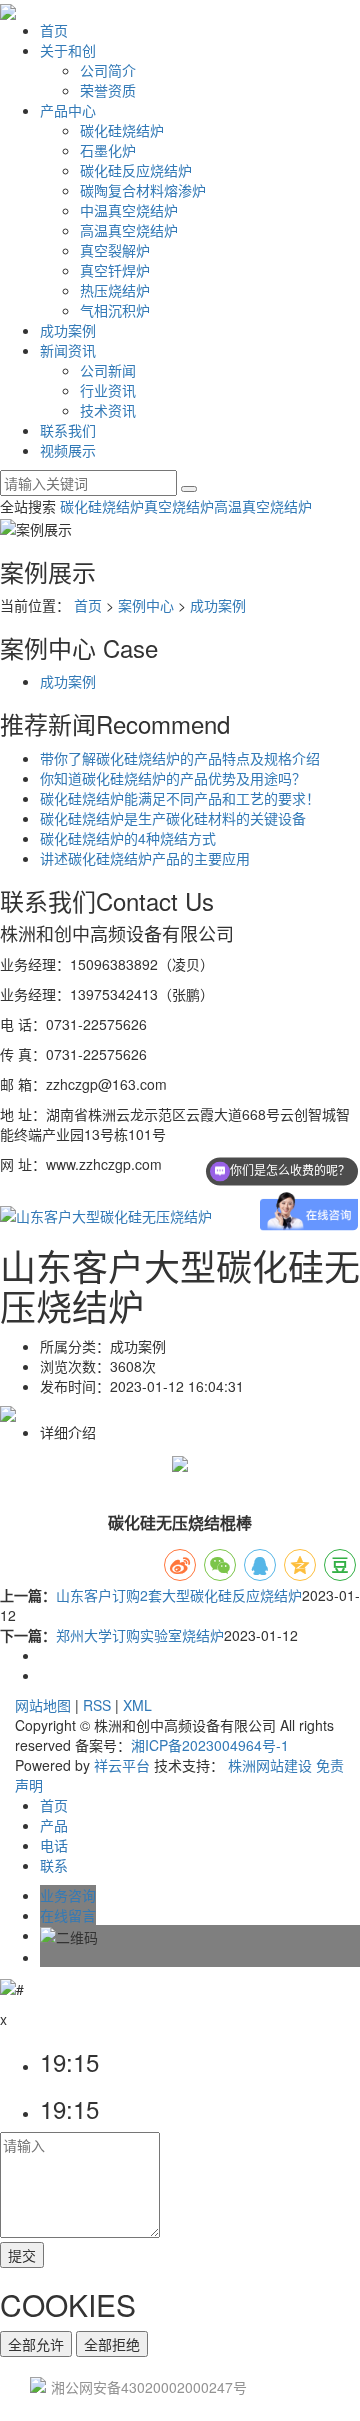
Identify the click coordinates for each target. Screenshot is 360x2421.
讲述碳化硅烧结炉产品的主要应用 (145, 858)
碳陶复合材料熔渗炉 (143, 190)
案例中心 (146, 605)
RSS (97, 1705)
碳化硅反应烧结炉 (136, 170)
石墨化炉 (108, 150)
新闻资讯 (68, 350)
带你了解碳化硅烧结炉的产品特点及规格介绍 (180, 758)
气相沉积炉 (115, 310)
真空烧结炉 (179, 506)
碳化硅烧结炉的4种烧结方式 (128, 838)
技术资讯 (108, 410)
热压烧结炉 (115, 290)
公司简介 (108, 70)
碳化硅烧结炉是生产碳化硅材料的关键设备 (173, 818)
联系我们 (68, 430)
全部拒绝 (112, 2344)
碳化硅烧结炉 (122, 130)
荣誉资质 (108, 90)
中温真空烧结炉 (129, 210)
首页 (54, 30)
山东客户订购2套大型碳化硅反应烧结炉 (179, 1595)
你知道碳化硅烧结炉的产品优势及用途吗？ (173, 778)
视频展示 (68, 450)
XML (137, 1705)
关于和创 (68, 50)
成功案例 (68, 330)
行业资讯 (108, 390)
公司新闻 (108, 370)
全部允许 (36, 2344)
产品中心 (68, 110)
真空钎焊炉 (115, 270)
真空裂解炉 (115, 250)
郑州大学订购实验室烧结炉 (140, 1635)
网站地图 (43, 1705)
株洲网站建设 (270, 1765)
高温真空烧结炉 (129, 230)
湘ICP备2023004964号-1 (210, 1745)
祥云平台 (122, 1765)
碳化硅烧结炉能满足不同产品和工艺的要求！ (180, 798)
